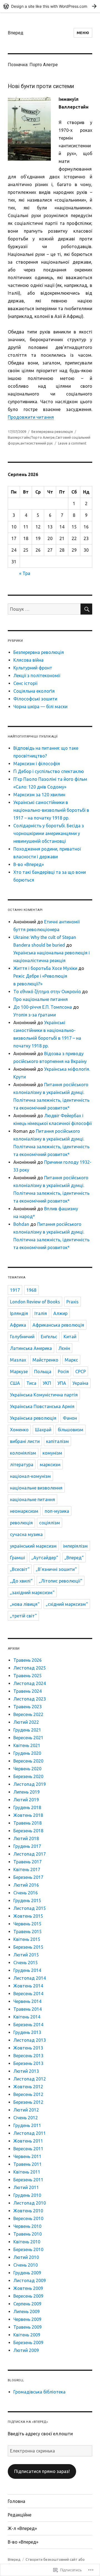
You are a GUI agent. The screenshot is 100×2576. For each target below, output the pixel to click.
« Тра (25, 573)
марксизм (50, 1465)
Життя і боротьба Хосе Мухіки (45, 968)
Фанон (70, 1418)
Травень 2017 (27, 1862)
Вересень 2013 (28, 2056)
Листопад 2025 (30, 1668)
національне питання (32, 1499)
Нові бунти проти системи (41, 86)
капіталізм (57, 1441)
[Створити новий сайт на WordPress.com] (50, 6)
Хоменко (19, 1430)
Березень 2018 (28, 1831)
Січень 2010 (26, 2265)
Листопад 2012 (30, 2079)
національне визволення (36, 1488)
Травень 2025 (27, 1676)
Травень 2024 (27, 1691)
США (15, 1383)
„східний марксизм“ (67, 1604)
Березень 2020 (28, 1776)
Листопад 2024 (30, 1683)
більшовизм (71, 1430)
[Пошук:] (44, 609)
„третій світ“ (23, 1616)
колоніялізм (23, 1453)
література (22, 1465)
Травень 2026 (27, 1660)
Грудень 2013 (27, 2032)
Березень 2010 (28, 2249)
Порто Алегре (43, 437)
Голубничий (22, 1337)
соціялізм (50, 1523)
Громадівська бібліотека (39, 2392)
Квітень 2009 (27, 2335)
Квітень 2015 (27, 1939)
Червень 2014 (27, 2001)
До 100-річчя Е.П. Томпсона (43, 1007)
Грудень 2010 (27, 2195)
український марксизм (33, 1546)
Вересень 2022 (28, 1714)
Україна (80, 1383)
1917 (15, 1290)
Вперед (16, 33)
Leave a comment (72, 443)
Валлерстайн (19, 437)
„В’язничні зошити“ (56, 1569)
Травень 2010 (27, 2234)
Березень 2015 (28, 1947)
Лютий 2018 (26, 1838)
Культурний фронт (33, 668)
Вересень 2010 (28, 2218)
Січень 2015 (26, 1963)
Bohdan (21, 1224)
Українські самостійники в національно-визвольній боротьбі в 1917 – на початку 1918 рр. (51, 810)
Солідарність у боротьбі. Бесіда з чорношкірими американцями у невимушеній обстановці (49, 833)
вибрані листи (25, 1441)
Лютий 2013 (26, 2071)
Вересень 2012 (28, 2094)
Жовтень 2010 (28, 2211)
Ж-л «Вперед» (22, 2528)
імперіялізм (75, 1546)
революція (21, 1523)
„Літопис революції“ (61, 1581)
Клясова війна (28, 660)
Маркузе (19, 1372)
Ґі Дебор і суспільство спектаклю (49, 771)
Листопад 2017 (30, 1854)
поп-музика (57, 1511)
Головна (17, 2501)
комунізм (52, 1453)
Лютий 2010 (26, 2257)
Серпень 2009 (27, 2304)
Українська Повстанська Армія (42, 1406)
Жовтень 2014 (28, 1986)
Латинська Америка (31, 1348)
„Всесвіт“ (20, 1569)
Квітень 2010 (27, 2242)
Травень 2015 (27, 1932)
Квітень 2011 (27, 2172)
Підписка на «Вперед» (28, 2422)
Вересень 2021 (28, 1738)
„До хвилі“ (21, 1581)
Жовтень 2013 (28, 2048)
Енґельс (49, 1337)
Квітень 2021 (27, 1745)
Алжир (60, 1313)
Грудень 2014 (27, 1970)
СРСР (81, 1372)
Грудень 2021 (27, 1730)
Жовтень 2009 (28, 2288)
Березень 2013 (28, 2063)
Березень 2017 (28, 1877)
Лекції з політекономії (37, 676)
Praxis (72, 1302)
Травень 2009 (27, 2327)
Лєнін (64, 1348)
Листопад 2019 (30, 1784)
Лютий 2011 (26, 2187)
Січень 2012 (26, 2118)
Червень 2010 (27, 2226)
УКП (47, 1383)
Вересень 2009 (28, 2296)
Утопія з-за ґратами (35, 1015)
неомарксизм (24, 1511)
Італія (41, 1313)
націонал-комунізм (30, 1476)
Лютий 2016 (26, 1885)
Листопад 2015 (30, 1908)
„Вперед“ (74, 1558)
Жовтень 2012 (28, 2087)
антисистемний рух (37, 443)
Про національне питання (41, 999)
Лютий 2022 (26, 1722)
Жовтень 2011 (28, 2141)
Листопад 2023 (30, 1699)
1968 (31, 1290)
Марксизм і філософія (37, 764)
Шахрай (43, 1430)
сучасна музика (26, 1534)
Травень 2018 (27, 1823)
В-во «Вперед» (29, 864)
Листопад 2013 (30, 2040)
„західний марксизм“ (32, 1593)
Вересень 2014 (28, 1994)
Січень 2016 (26, 1893)
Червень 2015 (27, 1924)
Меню (83, 33)
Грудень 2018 (27, 1807)
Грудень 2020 (27, 1753)
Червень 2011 (27, 2156)
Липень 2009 (27, 2312)
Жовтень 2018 (28, 1815)
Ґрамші (17, 1558)
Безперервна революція (52, 432)
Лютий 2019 (26, 1800)
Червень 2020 (27, 1769)
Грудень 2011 (27, 2125)
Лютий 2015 (26, 1955)
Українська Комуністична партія (44, 1395)
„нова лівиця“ (25, 1604)
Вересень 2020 (28, 1761)
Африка (18, 1325)
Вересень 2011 (28, 2149)
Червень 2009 (27, 2319)
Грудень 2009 (27, 2273)
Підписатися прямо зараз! (42, 2471)
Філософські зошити (35, 699)
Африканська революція (58, 1325)
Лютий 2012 (26, 2110)
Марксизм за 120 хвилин (39, 795)
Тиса (31, 1383)
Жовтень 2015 (28, 1916)
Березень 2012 (28, 2102)
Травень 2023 (27, 1707)
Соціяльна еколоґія (34, 691)
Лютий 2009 (26, 2350)
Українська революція (33, 1418)
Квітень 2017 (27, 1869)
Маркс (71, 1360)
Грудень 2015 (27, 1900)
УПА (62, 1383)
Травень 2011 (27, 2164)
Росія (63, 1372)
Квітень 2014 (27, 2017)
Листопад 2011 (30, 2133)
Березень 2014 (28, 2025)
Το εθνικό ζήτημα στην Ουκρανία (47, 992)
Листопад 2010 (30, 2203)
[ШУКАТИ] (86, 609)
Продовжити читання (31, 417)
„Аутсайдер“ (45, 1558)
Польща (43, 1372)
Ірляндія (19, 1313)
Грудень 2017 (27, 1846)
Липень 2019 (27, 1792)
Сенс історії (25, 683)
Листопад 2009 (30, 2280)
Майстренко (45, 1360)
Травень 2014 (27, 2009)
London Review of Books (35, 1302)
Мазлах (18, 1360)
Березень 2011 (28, 2180)
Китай (70, 1337)
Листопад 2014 (30, 1978)
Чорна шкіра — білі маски (40, 707)
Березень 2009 (28, 2343)
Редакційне (20, 2515)
